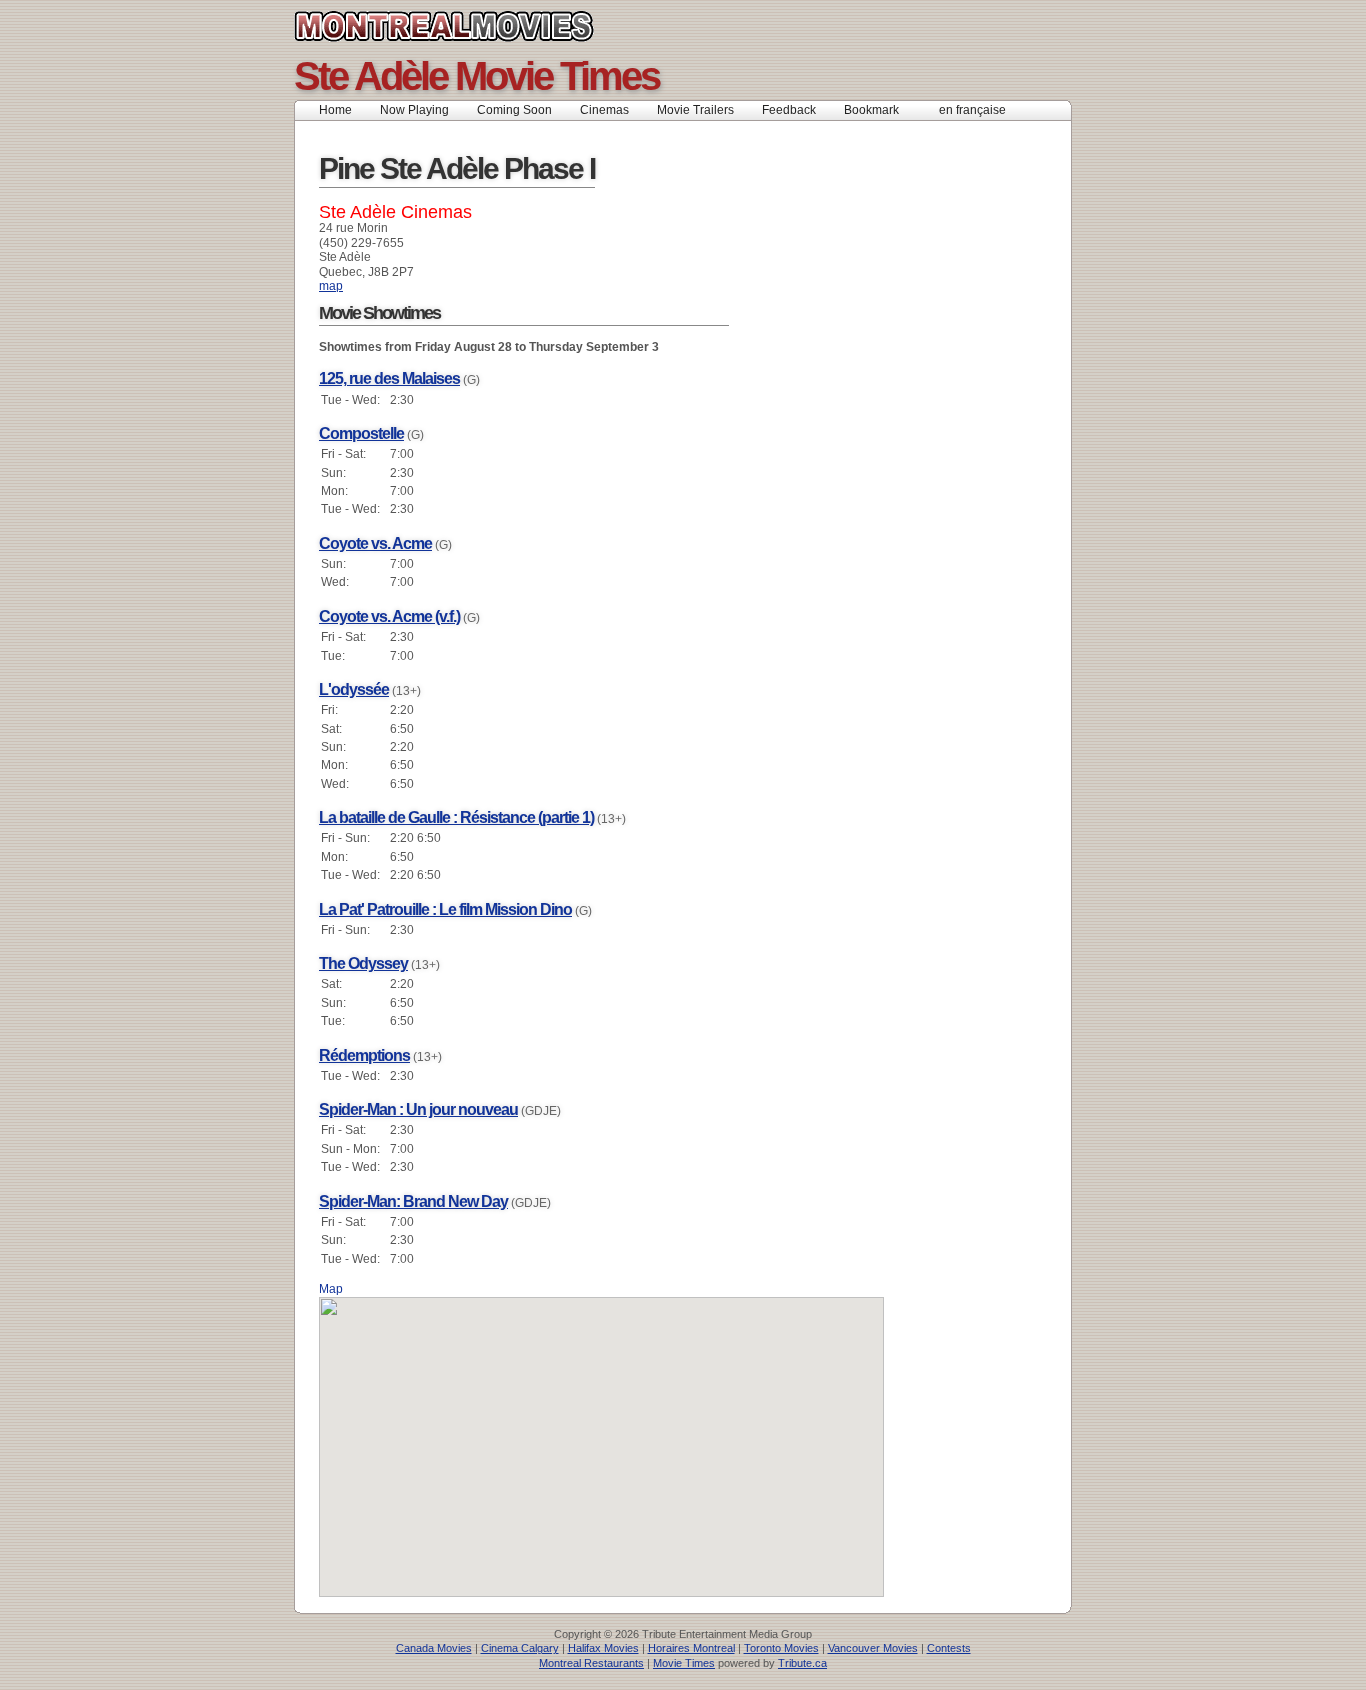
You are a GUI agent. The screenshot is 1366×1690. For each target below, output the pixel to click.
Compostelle (361, 433)
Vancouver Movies (873, 1648)
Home (335, 110)
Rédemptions (364, 1055)
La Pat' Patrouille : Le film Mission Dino (445, 909)
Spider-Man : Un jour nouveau (418, 1109)
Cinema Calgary (520, 1648)
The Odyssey (363, 963)
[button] (602, 1435)
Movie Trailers (695, 110)
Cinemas (604, 110)
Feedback (789, 110)
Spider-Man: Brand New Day (413, 1201)
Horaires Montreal (691, 1648)
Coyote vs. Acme (375, 543)
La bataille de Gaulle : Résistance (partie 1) (456, 817)
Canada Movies (434, 1648)
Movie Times (684, 1663)
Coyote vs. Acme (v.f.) (389, 616)
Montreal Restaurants (591, 1663)
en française (972, 110)
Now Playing (414, 110)
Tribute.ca (802, 1663)
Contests (949, 1648)
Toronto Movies (781, 1648)
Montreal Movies (488, 26)
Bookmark (877, 110)
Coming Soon (514, 110)
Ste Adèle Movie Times (476, 76)
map (331, 286)
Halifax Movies (603, 1648)
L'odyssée (354, 689)
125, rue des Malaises (389, 378)
